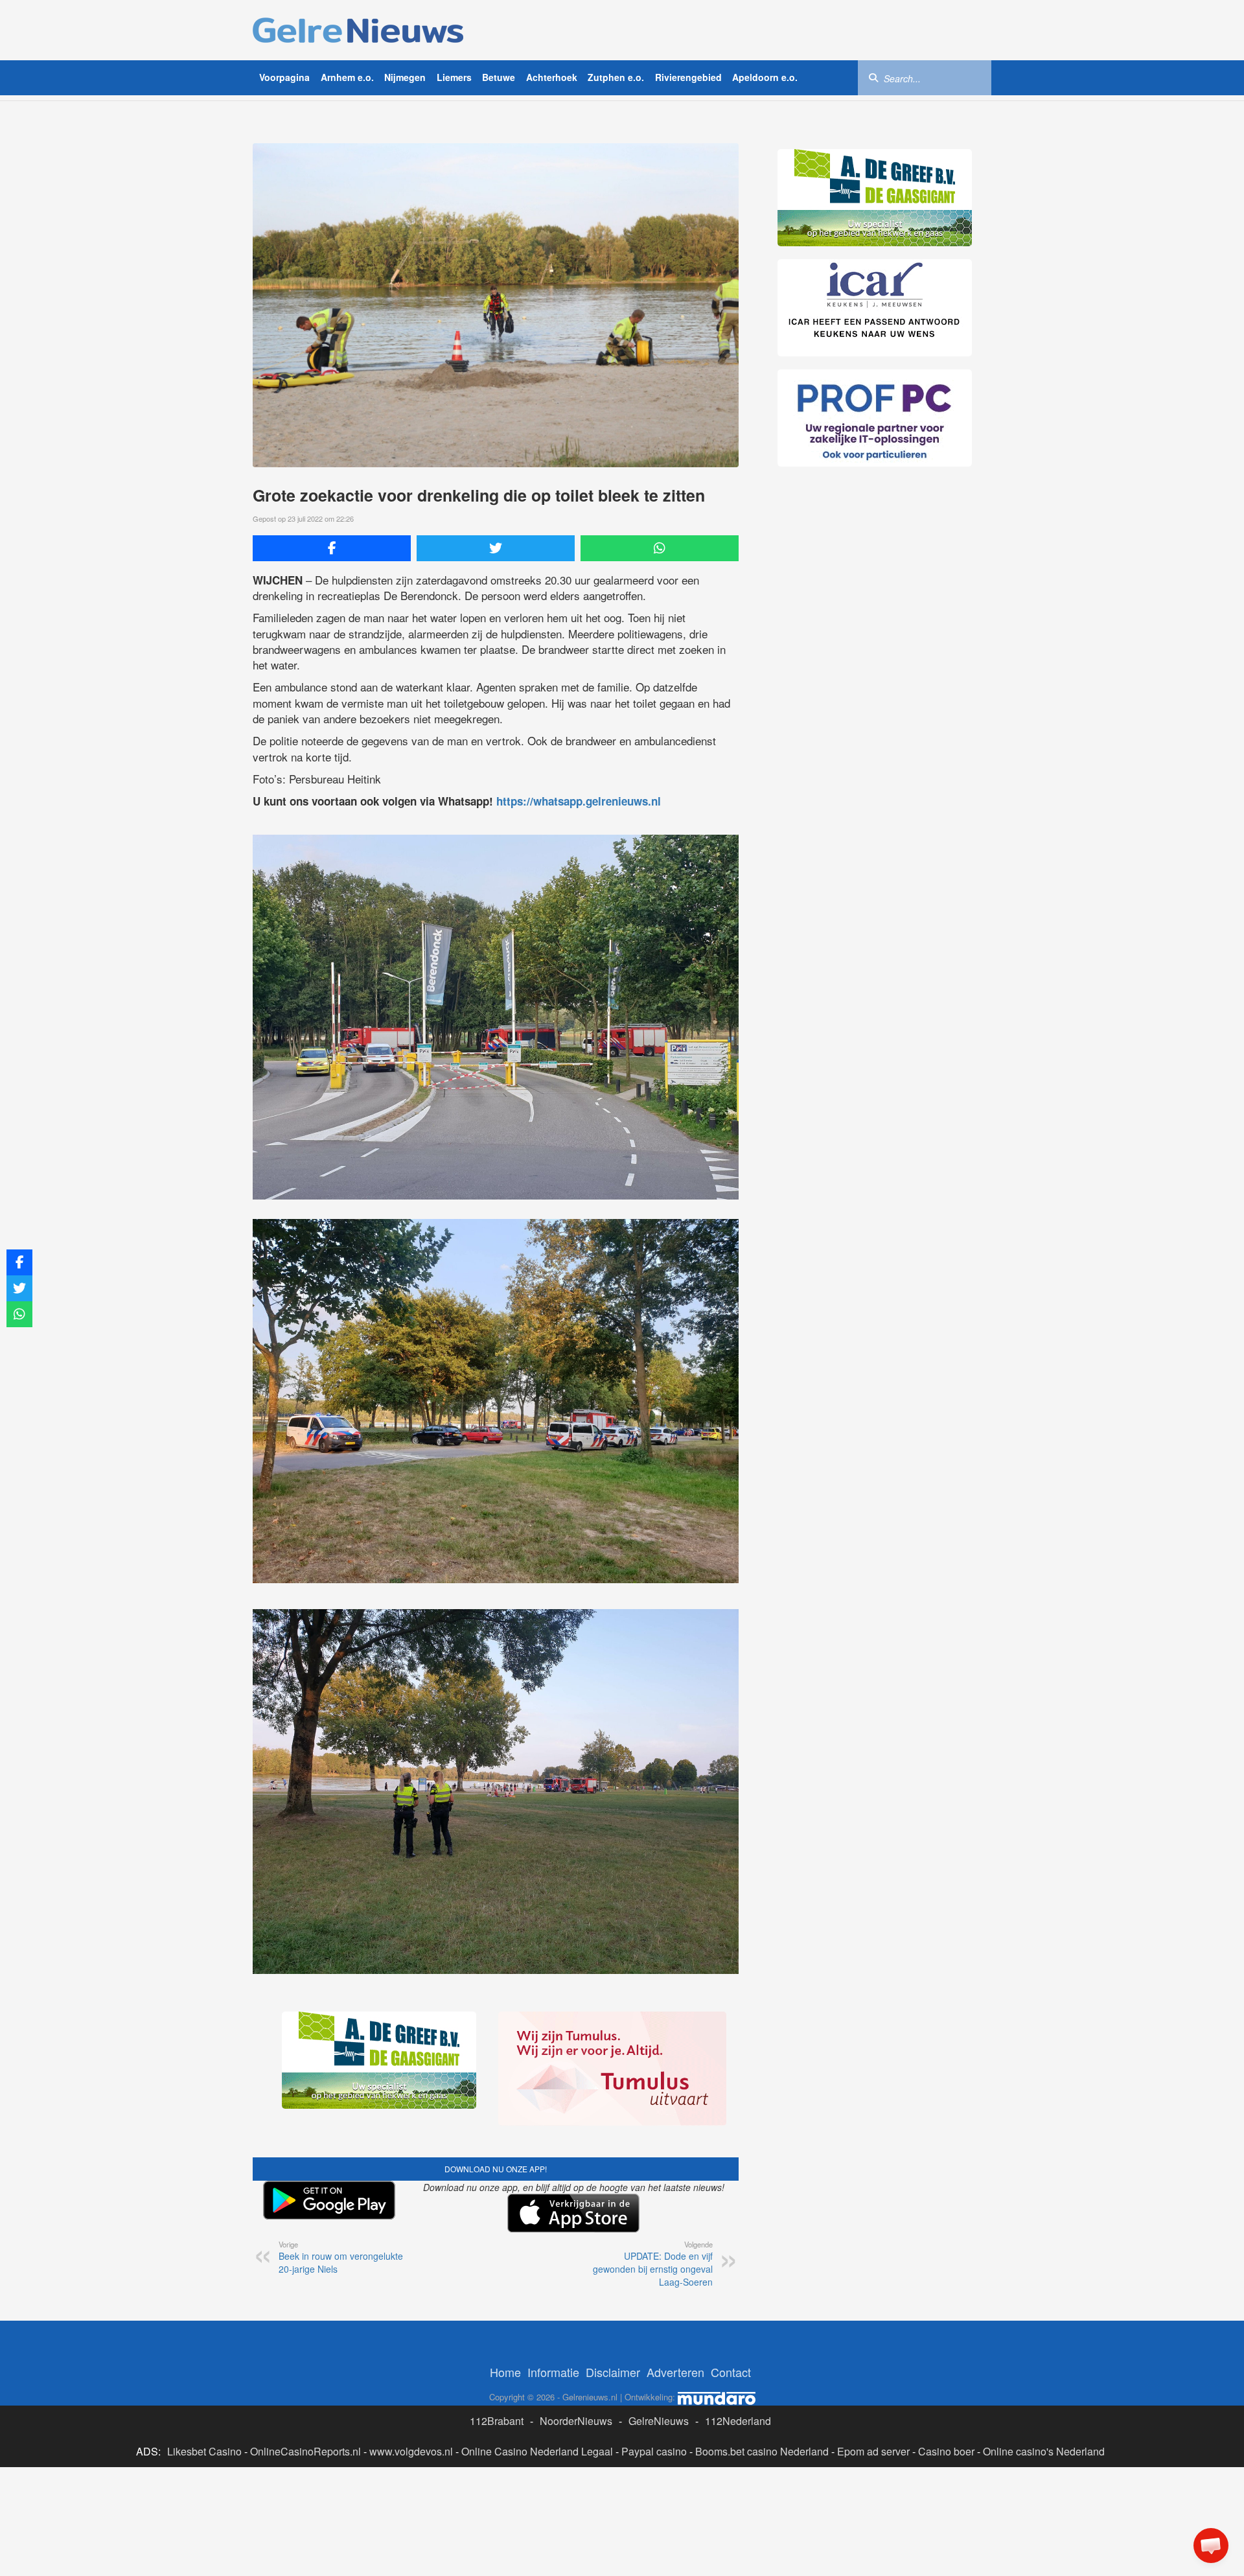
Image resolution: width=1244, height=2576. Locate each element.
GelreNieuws (659, 2421)
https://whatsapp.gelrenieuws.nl (579, 801)
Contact (731, 2372)
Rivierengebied (688, 77)
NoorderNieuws (576, 2421)
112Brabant (497, 2421)
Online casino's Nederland (1044, 2451)
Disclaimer (613, 2372)
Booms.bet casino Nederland (762, 2451)
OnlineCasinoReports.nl (305, 2451)
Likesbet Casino (204, 2451)
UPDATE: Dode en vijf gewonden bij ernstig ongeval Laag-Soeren (653, 2264)
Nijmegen (405, 77)
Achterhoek (552, 77)
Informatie (553, 2372)
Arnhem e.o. (347, 77)
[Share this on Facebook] (332, 548)
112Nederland (738, 2421)
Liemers (454, 77)
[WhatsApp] (660, 548)
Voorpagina (284, 77)
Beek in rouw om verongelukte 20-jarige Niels (341, 2257)
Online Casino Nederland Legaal (537, 2451)
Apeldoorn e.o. (765, 77)
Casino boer (946, 2451)
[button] (1211, 2546)
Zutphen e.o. (616, 77)
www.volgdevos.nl (411, 2451)
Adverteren (675, 2372)
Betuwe (499, 77)
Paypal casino (654, 2451)
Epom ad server (873, 2451)
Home (505, 2372)
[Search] (873, 77)
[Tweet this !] (496, 548)
